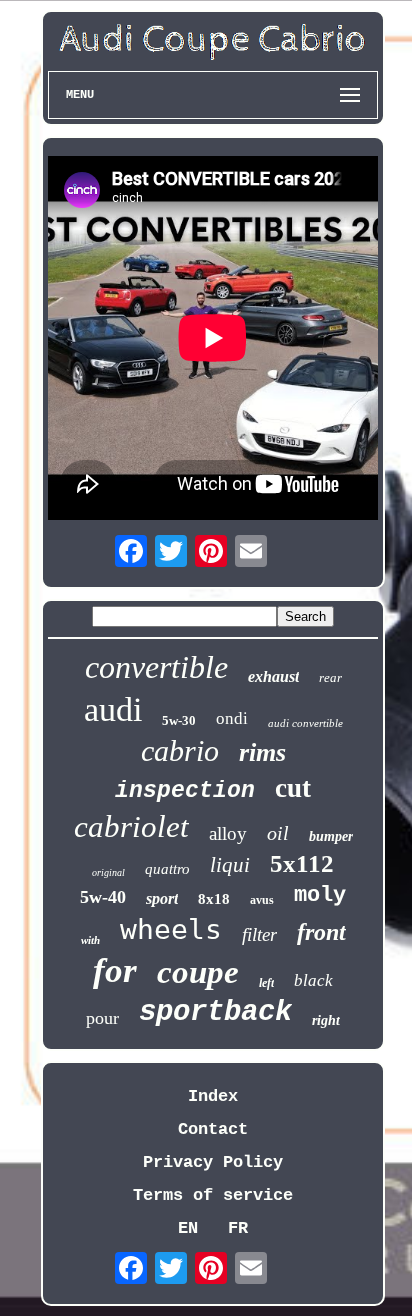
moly (320, 895)
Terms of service (213, 1195)
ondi (232, 718)
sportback (215, 1012)
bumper (331, 836)
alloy (228, 833)
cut (293, 788)
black (313, 980)
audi (113, 709)
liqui (230, 865)
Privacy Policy (213, 1162)
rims (262, 752)
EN (188, 1228)
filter (259, 934)
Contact (213, 1129)
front (321, 932)
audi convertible (305, 723)
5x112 (302, 863)
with (90, 940)
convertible (156, 667)
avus (262, 900)
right (326, 1020)
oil (278, 833)
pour (102, 1018)
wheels (171, 929)
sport (162, 898)
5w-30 (179, 720)
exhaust (273, 676)
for (115, 970)
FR (238, 1228)
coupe (198, 972)
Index (213, 1096)
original (108, 872)
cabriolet (131, 826)
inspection (185, 791)
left (266, 983)
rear (330, 677)
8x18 (214, 899)
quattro (167, 869)
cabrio (180, 750)
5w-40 (103, 897)
